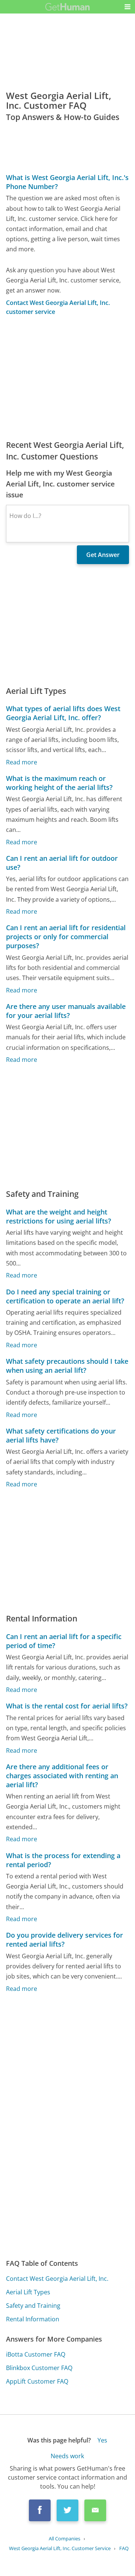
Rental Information (33, 2319)
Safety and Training (33, 2306)
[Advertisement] (67, 378)
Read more (22, 762)
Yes (102, 2440)
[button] (127, 7)
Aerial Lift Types (28, 2292)
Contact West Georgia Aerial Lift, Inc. (57, 2279)
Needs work (67, 2456)
